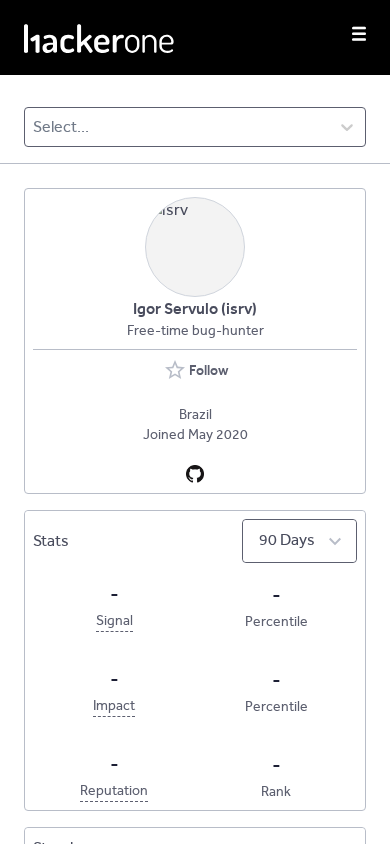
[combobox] (34, 127)
